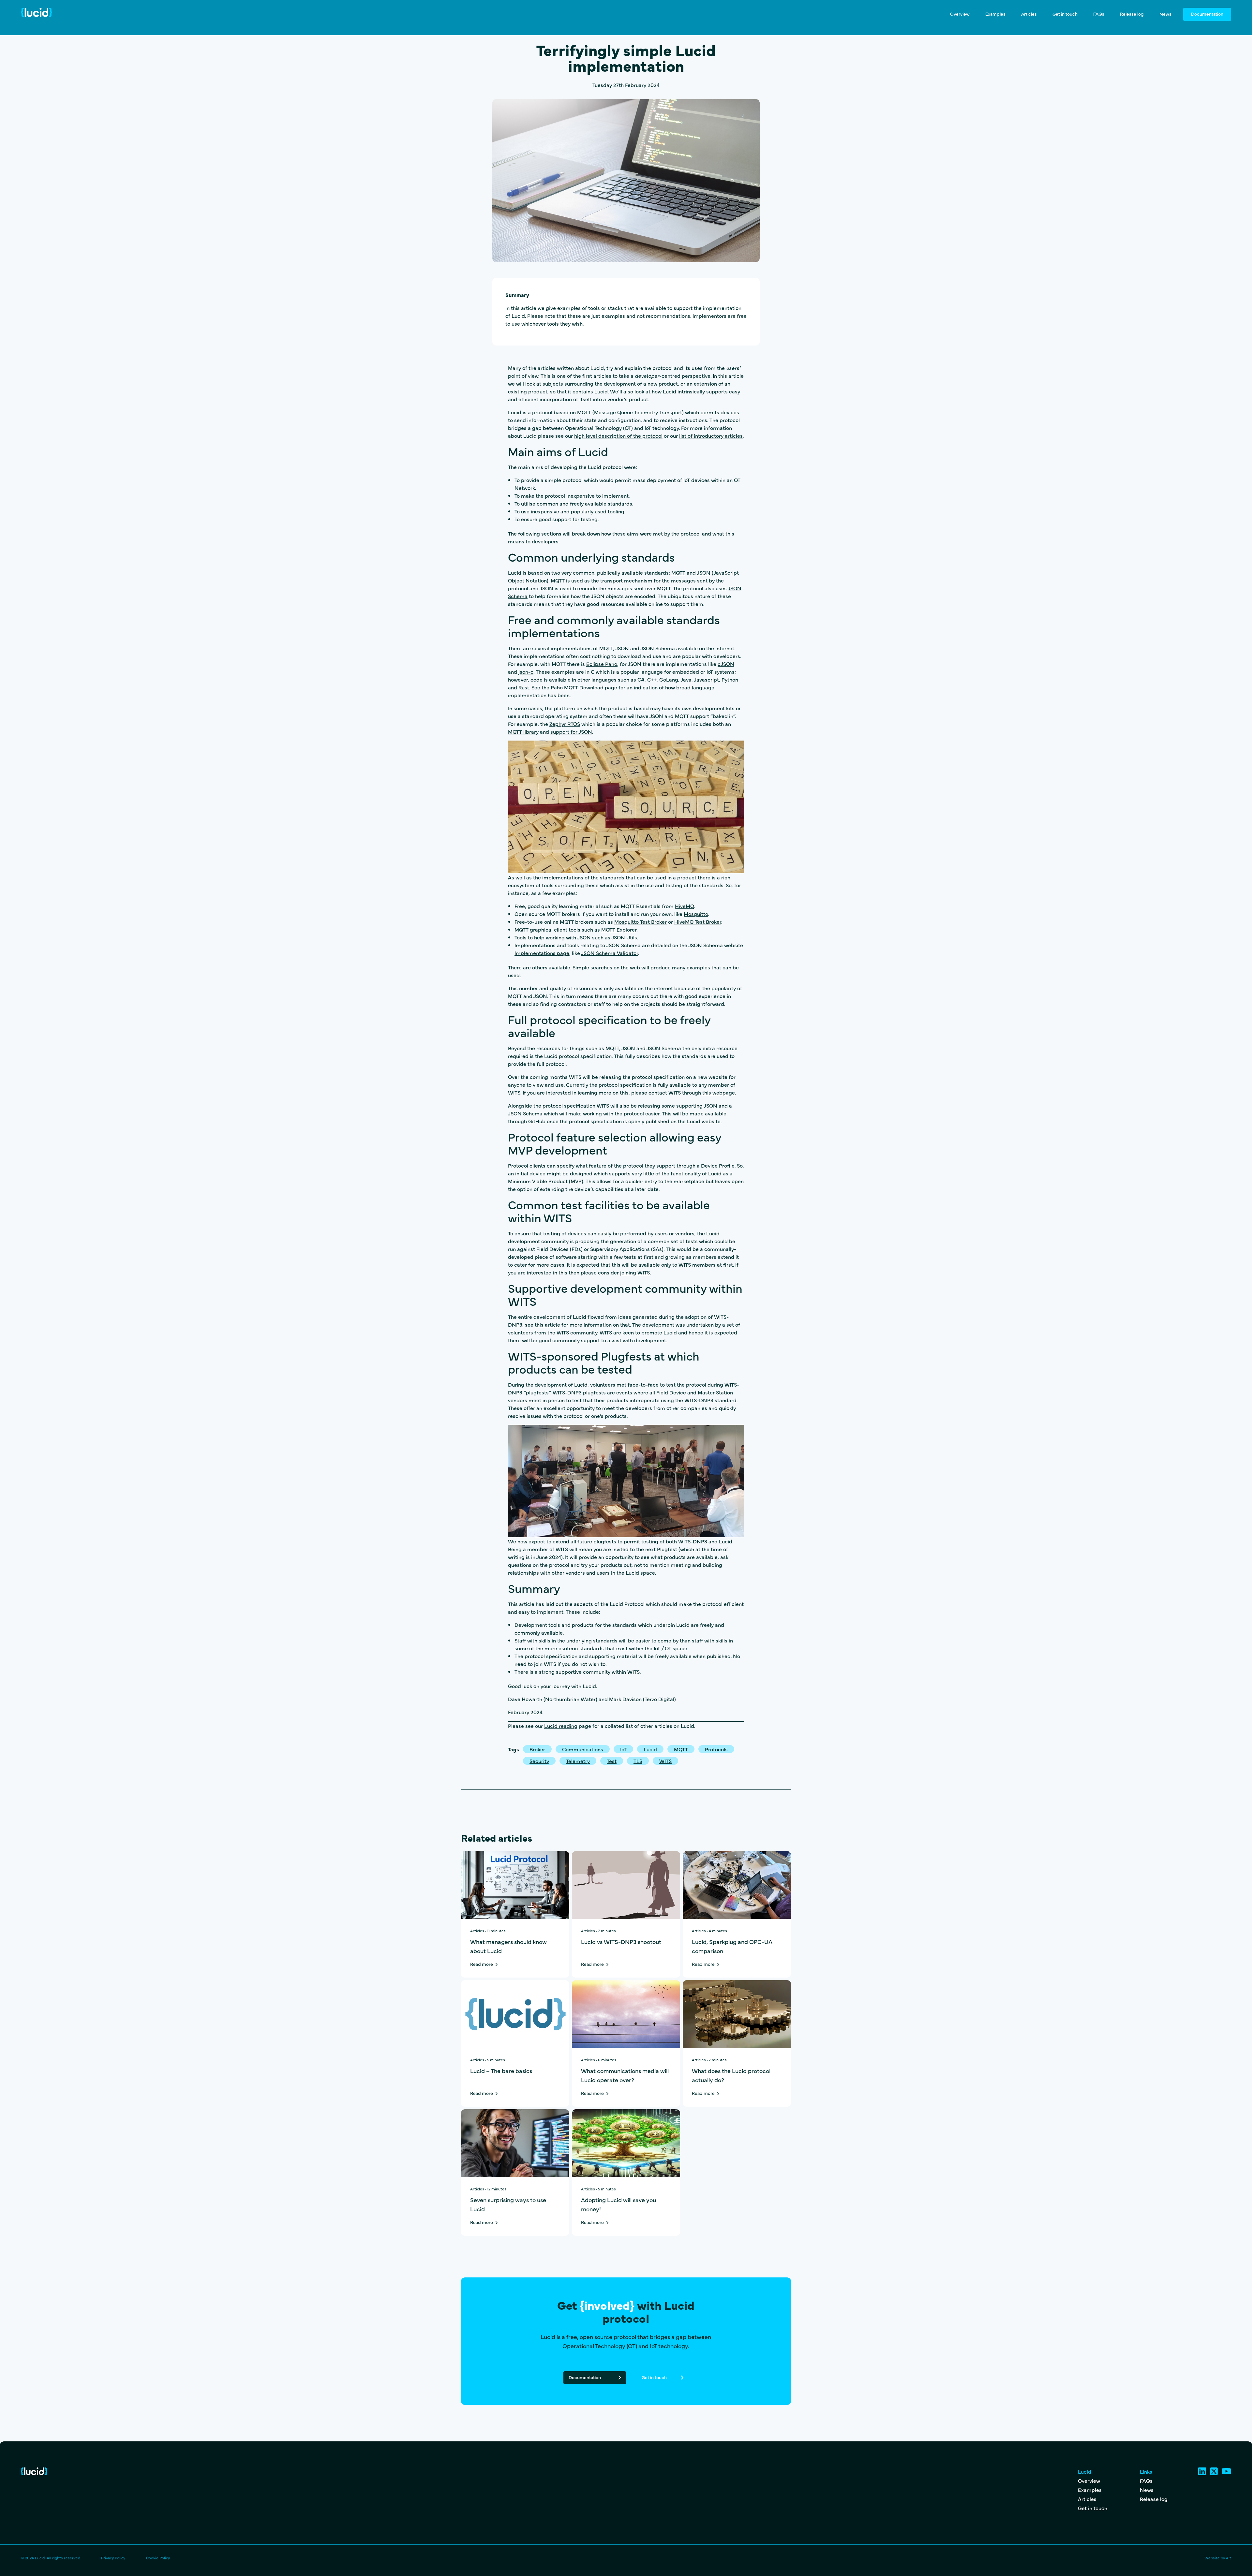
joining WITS (635, 1272)
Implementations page (542, 953)
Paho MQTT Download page (584, 687)
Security (539, 1761)
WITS (665, 1761)
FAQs (1099, 14)
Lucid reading (561, 1726)
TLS (638, 1761)
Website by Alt (1218, 2558)
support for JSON (571, 731)
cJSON (726, 664)
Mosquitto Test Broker (641, 921)
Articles (1029, 14)
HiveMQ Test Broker (698, 921)
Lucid (650, 1749)
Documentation (1207, 14)
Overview (960, 14)
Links (1146, 2471)
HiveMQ (684, 906)
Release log (1132, 14)
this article (547, 1324)
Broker (537, 1749)
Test (612, 1761)
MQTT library (523, 731)
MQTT (678, 572)
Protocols (716, 1749)
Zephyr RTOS (565, 724)
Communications (583, 1749)
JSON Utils (624, 937)
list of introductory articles (711, 435)
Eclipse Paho (602, 664)
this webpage (719, 1092)
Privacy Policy (113, 2558)
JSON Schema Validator (610, 953)
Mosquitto (696, 914)
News (1165, 14)
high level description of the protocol (618, 435)
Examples (995, 14)
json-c (526, 671)
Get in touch (1065, 14)
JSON (704, 572)
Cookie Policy (158, 2558)
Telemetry (578, 1761)
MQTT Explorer (619, 929)
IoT (623, 1749)
